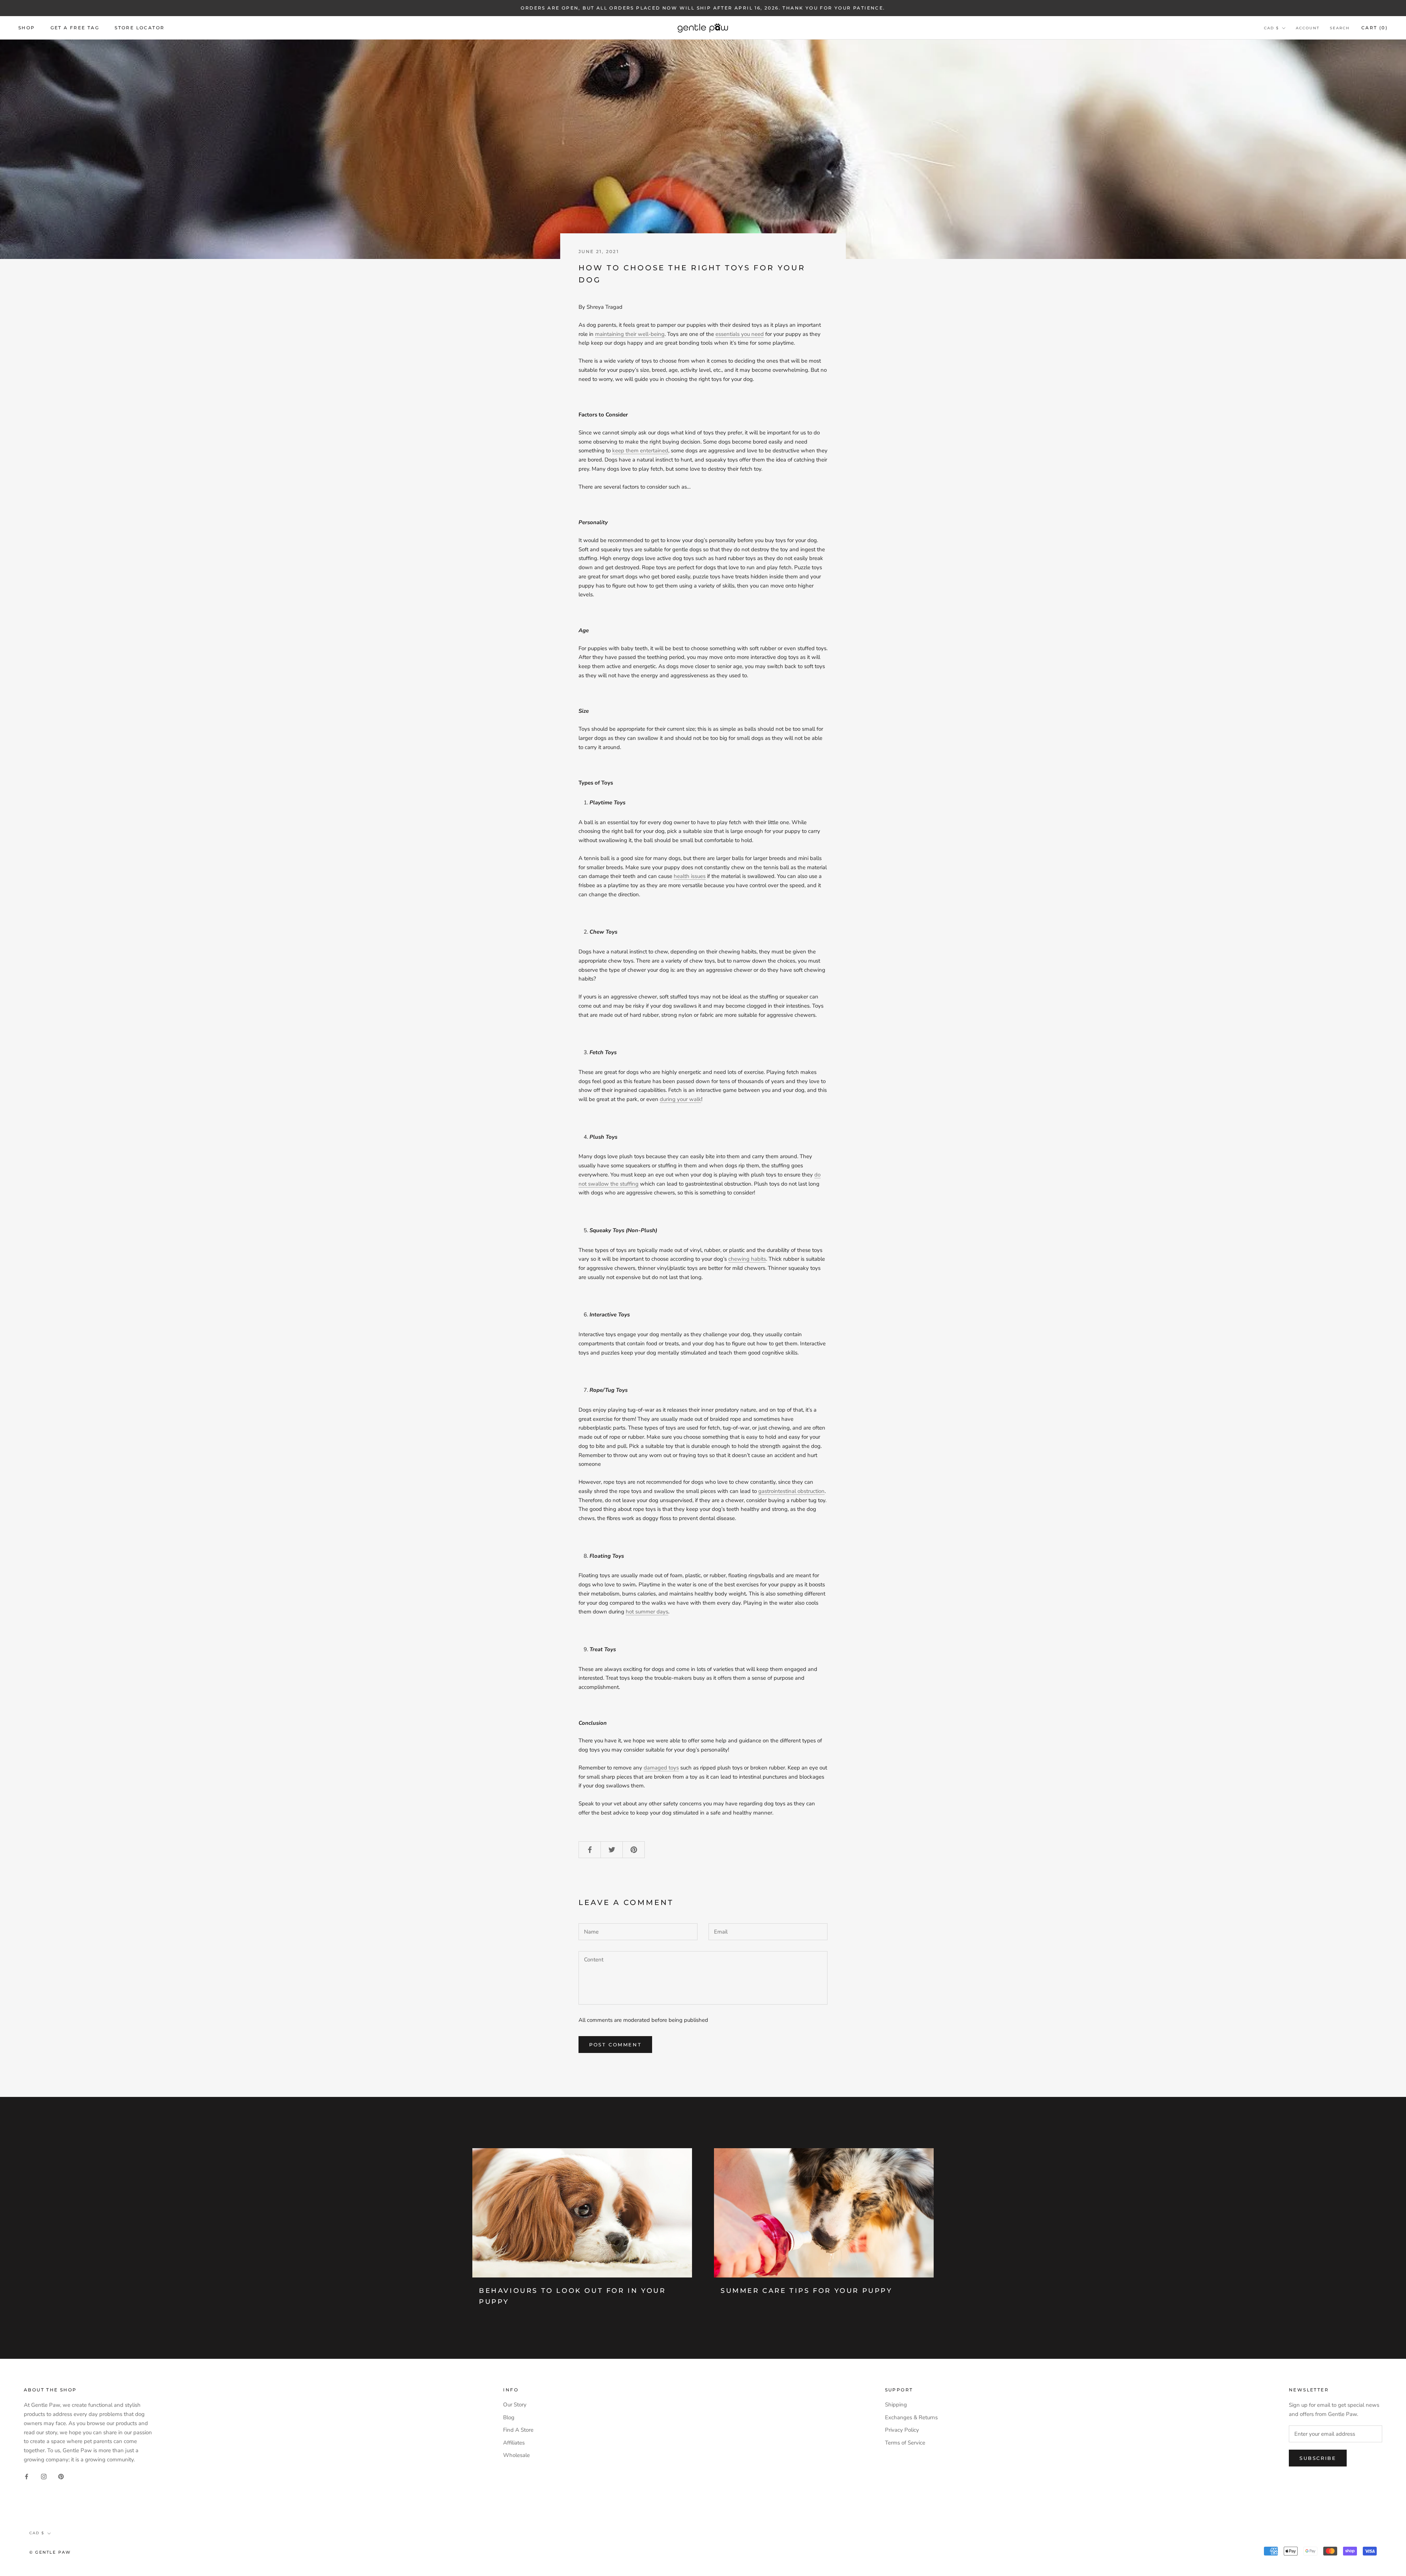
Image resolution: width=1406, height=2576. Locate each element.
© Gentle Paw (50, 2552)
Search (1340, 28)
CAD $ (1271, 28)
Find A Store (518, 2430)
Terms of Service (905, 2443)
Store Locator (140, 28)
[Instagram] (44, 2476)
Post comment (615, 2045)
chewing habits (747, 1259)
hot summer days (647, 1612)
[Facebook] (27, 2476)
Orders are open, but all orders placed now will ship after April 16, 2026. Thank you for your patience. (703, 8)
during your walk (680, 1099)
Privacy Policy (902, 2430)
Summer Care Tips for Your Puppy (807, 2291)
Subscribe (1318, 2458)
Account (1308, 28)
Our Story (515, 2405)
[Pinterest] (61, 2476)
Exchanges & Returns (911, 2417)
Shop (27, 28)
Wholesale (516, 2455)
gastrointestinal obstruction (791, 1491)
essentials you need (740, 334)
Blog (509, 2417)
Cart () (1375, 28)
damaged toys (661, 1768)
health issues (690, 876)
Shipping (896, 2405)
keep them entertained (640, 451)
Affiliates (514, 2443)
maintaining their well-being (630, 334)
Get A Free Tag (75, 28)
